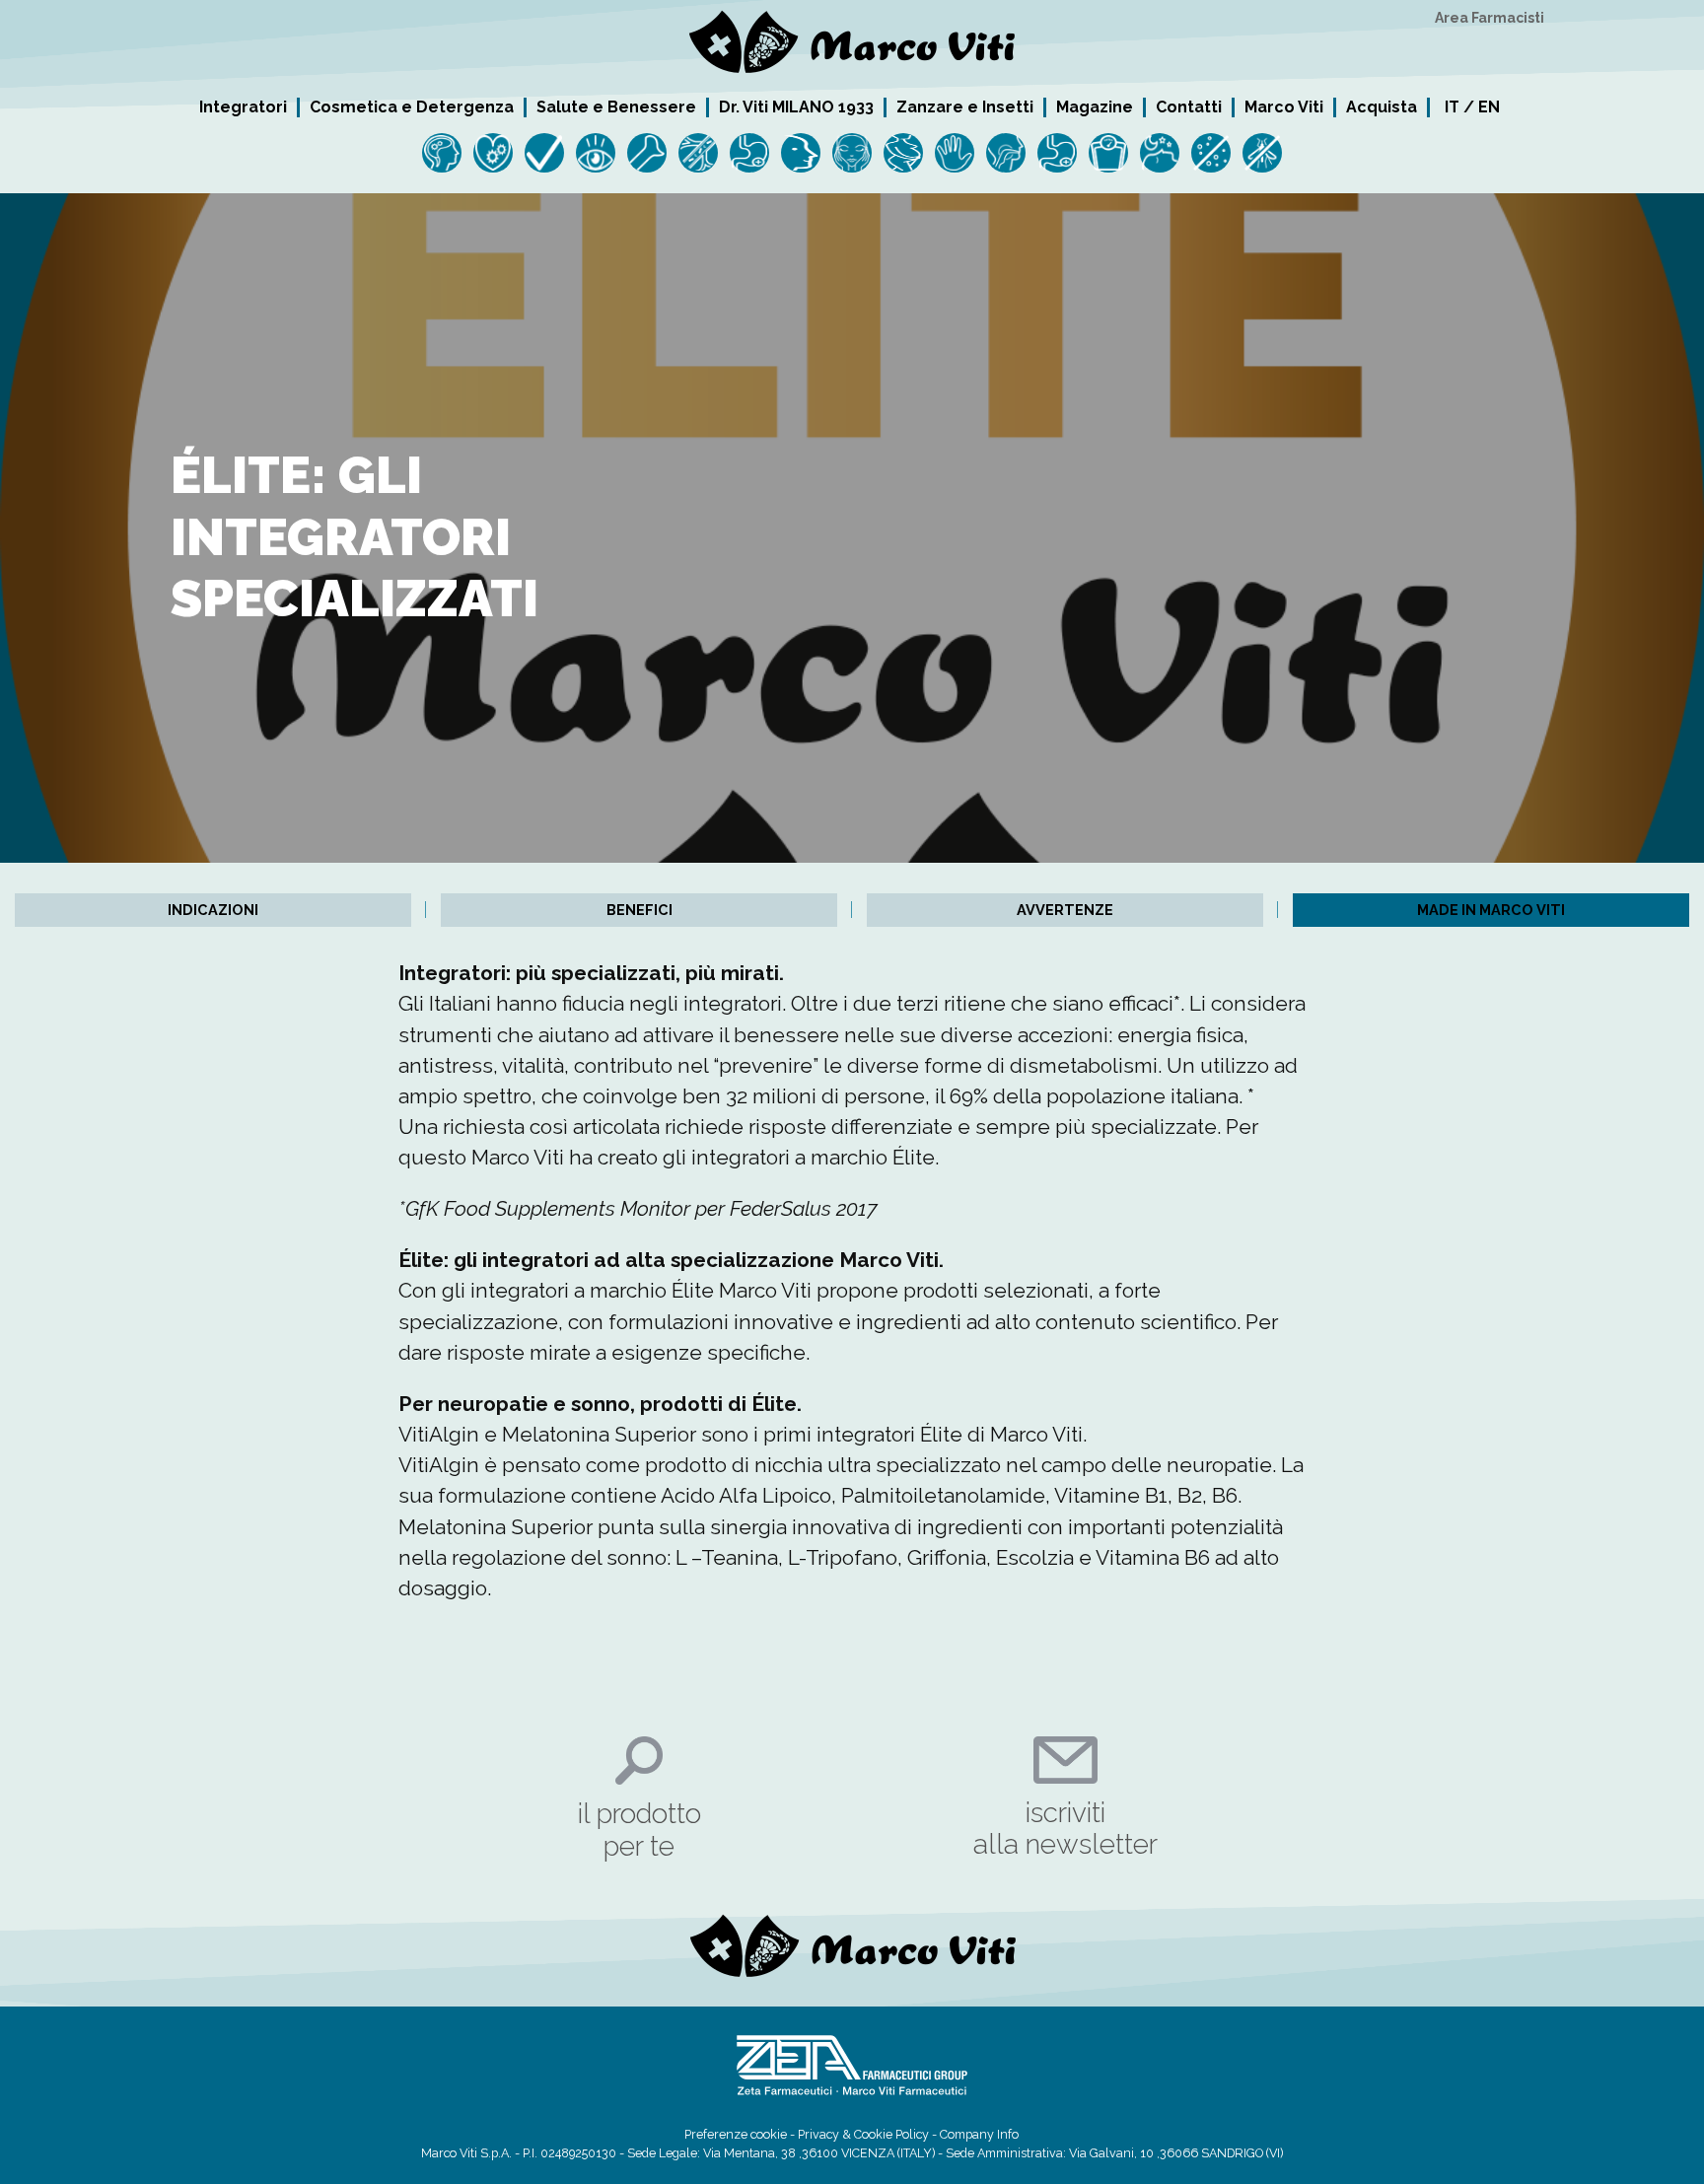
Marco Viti (1284, 106)
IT (1452, 107)
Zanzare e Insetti (965, 106)
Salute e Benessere (616, 106)
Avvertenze (1065, 910)
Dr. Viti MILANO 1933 (796, 106)
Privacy (818, 2134)
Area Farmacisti (1490, 18)
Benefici (639, 910)
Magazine (1095, 106)
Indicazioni (213, 910)
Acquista (1382, 106)
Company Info (979, 2134)
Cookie (873, 2134)
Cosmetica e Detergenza (412, 106)
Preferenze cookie (736, 2134)
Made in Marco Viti (1491, 910)
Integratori (243, 106)
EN (1489, 107)
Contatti (1189, 106)
